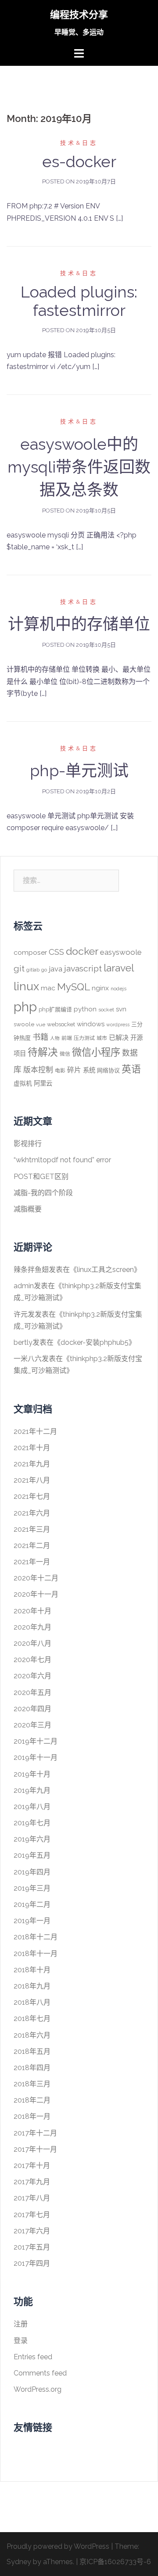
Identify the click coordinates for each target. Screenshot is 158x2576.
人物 (55, 1038)
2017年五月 (32, 2247)
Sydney (19, 2562)
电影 (60, 1071)
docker (82, 951)
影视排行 (28, 1144)
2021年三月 (32, 1529)
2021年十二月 (35, 1431)
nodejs (118, 989)
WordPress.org (38, 2389)
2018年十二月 (36, 1937)
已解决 (119, 1038)
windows (91, 1024)
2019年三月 (32, 1888)
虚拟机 (23, 1083)
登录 (21, 2341)
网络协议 (108, 1070)
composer (30, 952)
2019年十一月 (36, 1757)
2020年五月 (32, 1693)
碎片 (74, 1070)
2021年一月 (32, 1562)
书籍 (40, 1037)
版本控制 (38, 1070)
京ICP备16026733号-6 (115, 2562)
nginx (100, 988)
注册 (21, 2324)
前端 (67, 1038)
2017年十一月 (35, 2149)
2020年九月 (32, 1627)
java (56, 969)
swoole (24, 1024)
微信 (65, 1054)
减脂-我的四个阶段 (43, 1193)
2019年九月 (32, 1790)
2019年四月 (32, 1872)
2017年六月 (32, 2231)
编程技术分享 (79, 14)
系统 (89, 1070)
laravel (119, 968)
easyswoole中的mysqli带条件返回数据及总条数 (79, 467)
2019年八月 (32, 1807)
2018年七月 (32, 2019)
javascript (83, 969)
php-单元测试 (79, 770)
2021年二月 (32, 1546)
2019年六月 (32, 1839)
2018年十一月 (36, 1954)
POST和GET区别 (41, 1177)
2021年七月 (32, 1496)
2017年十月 (32, 2166)
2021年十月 (32, 1448)
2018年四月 (32, 2068)
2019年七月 (32, 1823)
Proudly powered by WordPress (58, 2546)
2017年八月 (32, 2198)
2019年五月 (32, 1855)
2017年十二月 (35, 2133)
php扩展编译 (55, 1009)
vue (41, 1025)
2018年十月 (32, 1970)
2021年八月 (32, 1480)
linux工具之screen (105, 1270)
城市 (102, 1038)
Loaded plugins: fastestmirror (79, 301)
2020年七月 (32, 1660)
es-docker (79, 161)
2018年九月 (32, 1986)
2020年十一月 (36, 1594)
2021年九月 (32, 1464)
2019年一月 (32, 1921)
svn (121, 1009)
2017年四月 (32, 2263)
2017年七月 (32, 2215)
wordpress (118, 1025)
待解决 (43, 1052)
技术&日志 (79, 143)
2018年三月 (32, 2084)
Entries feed (33, 2357)
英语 (131, 1069)
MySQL (74, 987)
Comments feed (40, 2373)
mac (48, 988)
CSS (56, 952)
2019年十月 (32, 1774)
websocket (61, 1024)
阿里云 (43, 1083)
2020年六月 (32, 1676)
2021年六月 (32, 1513)
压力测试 (84, 1038)
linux (26, 986)
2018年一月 (32, 2116)
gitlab (33, 970)
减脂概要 (28, 1209)
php (25, 1007)
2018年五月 (32, 2051)
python (85, 1009)
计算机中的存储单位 (79, 624)
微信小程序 (96, 1052)
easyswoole (121, 952)
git (19, 969)
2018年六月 (32, 2035)
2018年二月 (32, 2100)
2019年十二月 (36, 1741)
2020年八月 (32, 1643)
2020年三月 (32, 1725)
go (44, 970)
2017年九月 (32, 2182)
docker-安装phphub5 (95, 1342)
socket (106, 1010)
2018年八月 (32, 2002)
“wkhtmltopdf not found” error (62, 1160)
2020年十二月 (36, 1578)
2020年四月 (32, 1709)
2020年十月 (32, 1611)
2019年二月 (32, 1904)
